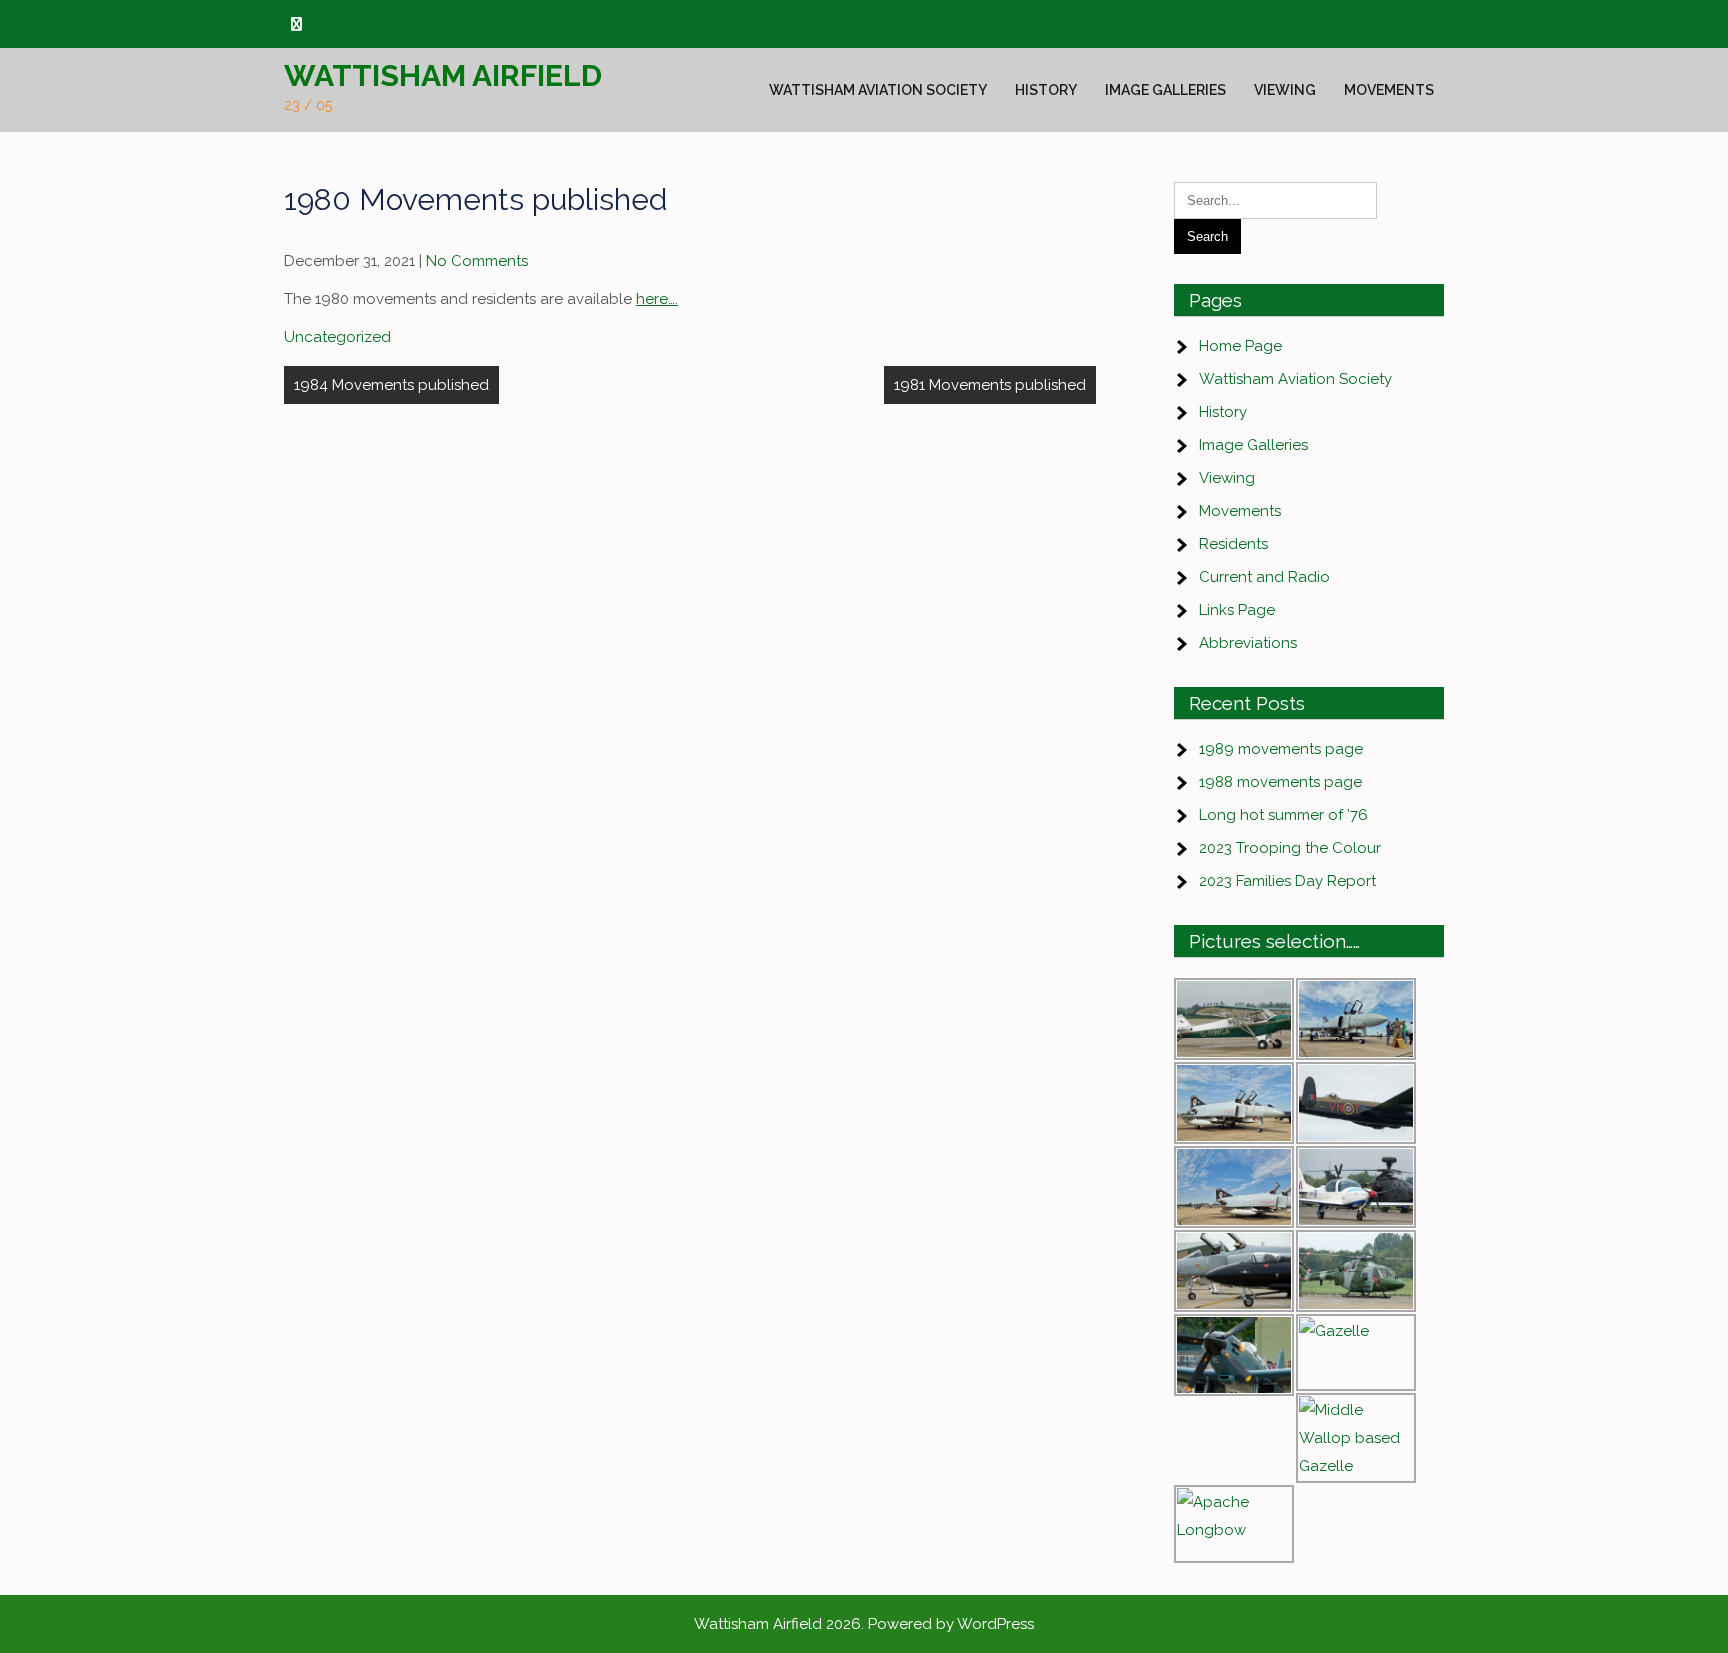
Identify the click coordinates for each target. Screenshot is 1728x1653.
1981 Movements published (990, 385)
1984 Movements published (391, 385)
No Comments (477, 261)
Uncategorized (337, 337)
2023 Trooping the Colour (1290, 848)
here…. (657, 299)
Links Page (1237, 610)
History (1046, 90)
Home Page (1240, 346)
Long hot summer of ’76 (1283, 815)
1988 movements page (1280, 782)
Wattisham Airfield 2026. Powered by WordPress (864, 1624)
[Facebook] (296, 24)
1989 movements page (1281, 749)
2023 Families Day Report (1287, 881)
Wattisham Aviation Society (878, 90)
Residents (1233, 544)
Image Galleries (1165, 90)
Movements (1389, 90)
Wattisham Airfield (443, 75)
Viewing (1285, 90)
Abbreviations (1248, 643)
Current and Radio (1264, 577)
